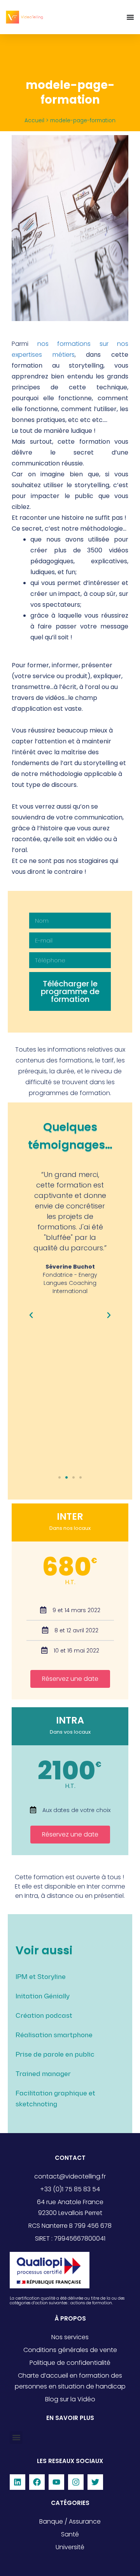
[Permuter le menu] (130, 17)
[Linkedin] (17, 2482)
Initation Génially (43, 1996)
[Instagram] (76, 2482)
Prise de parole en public (55, 2055)
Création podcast (44, 2016)
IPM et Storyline (41, 1977)
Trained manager (43, 2074)
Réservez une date (70, 1679)
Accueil (34, 121)
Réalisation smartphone (54, 2035)
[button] (31, 1315)
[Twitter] (95, 2482)
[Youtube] (56, 2482)
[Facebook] (37, 2482)
